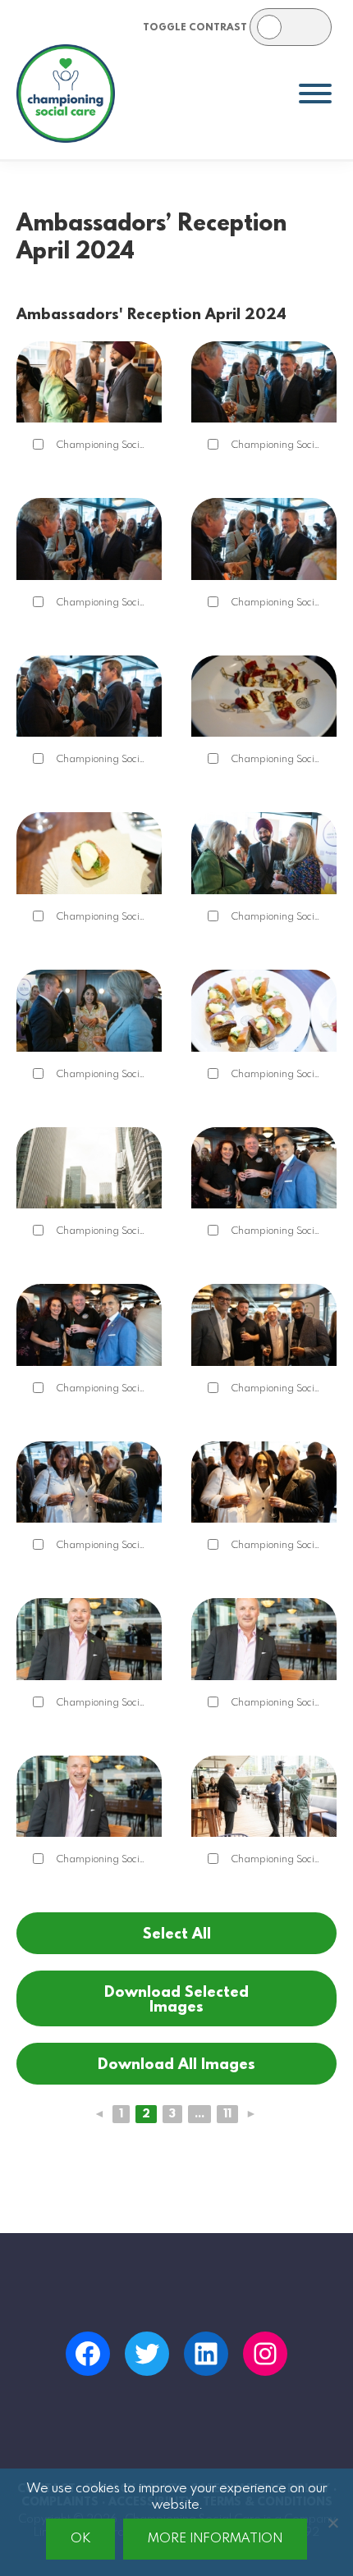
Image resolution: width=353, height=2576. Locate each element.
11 (227, 2114)
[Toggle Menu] (315, 94)
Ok (80, 2539)
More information (215, 2539)
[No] (332, 2523)
